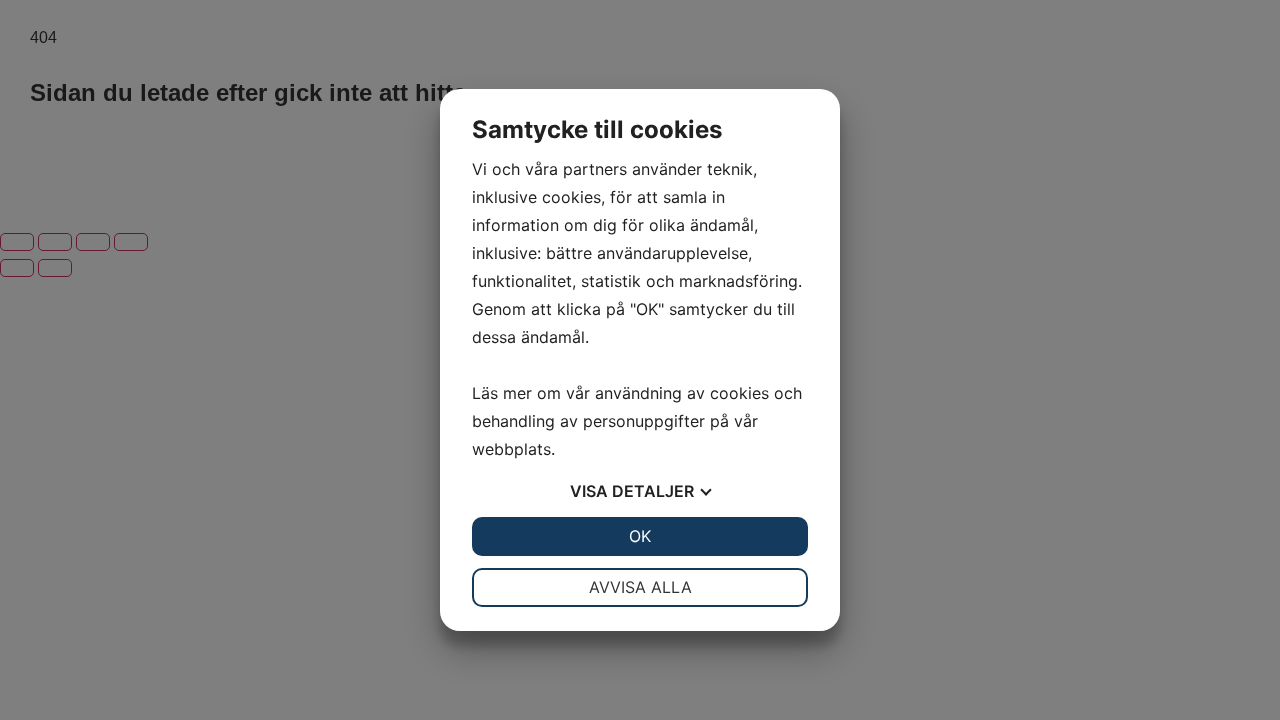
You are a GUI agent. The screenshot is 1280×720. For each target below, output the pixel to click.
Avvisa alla (640, 587)
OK (640, 536)
